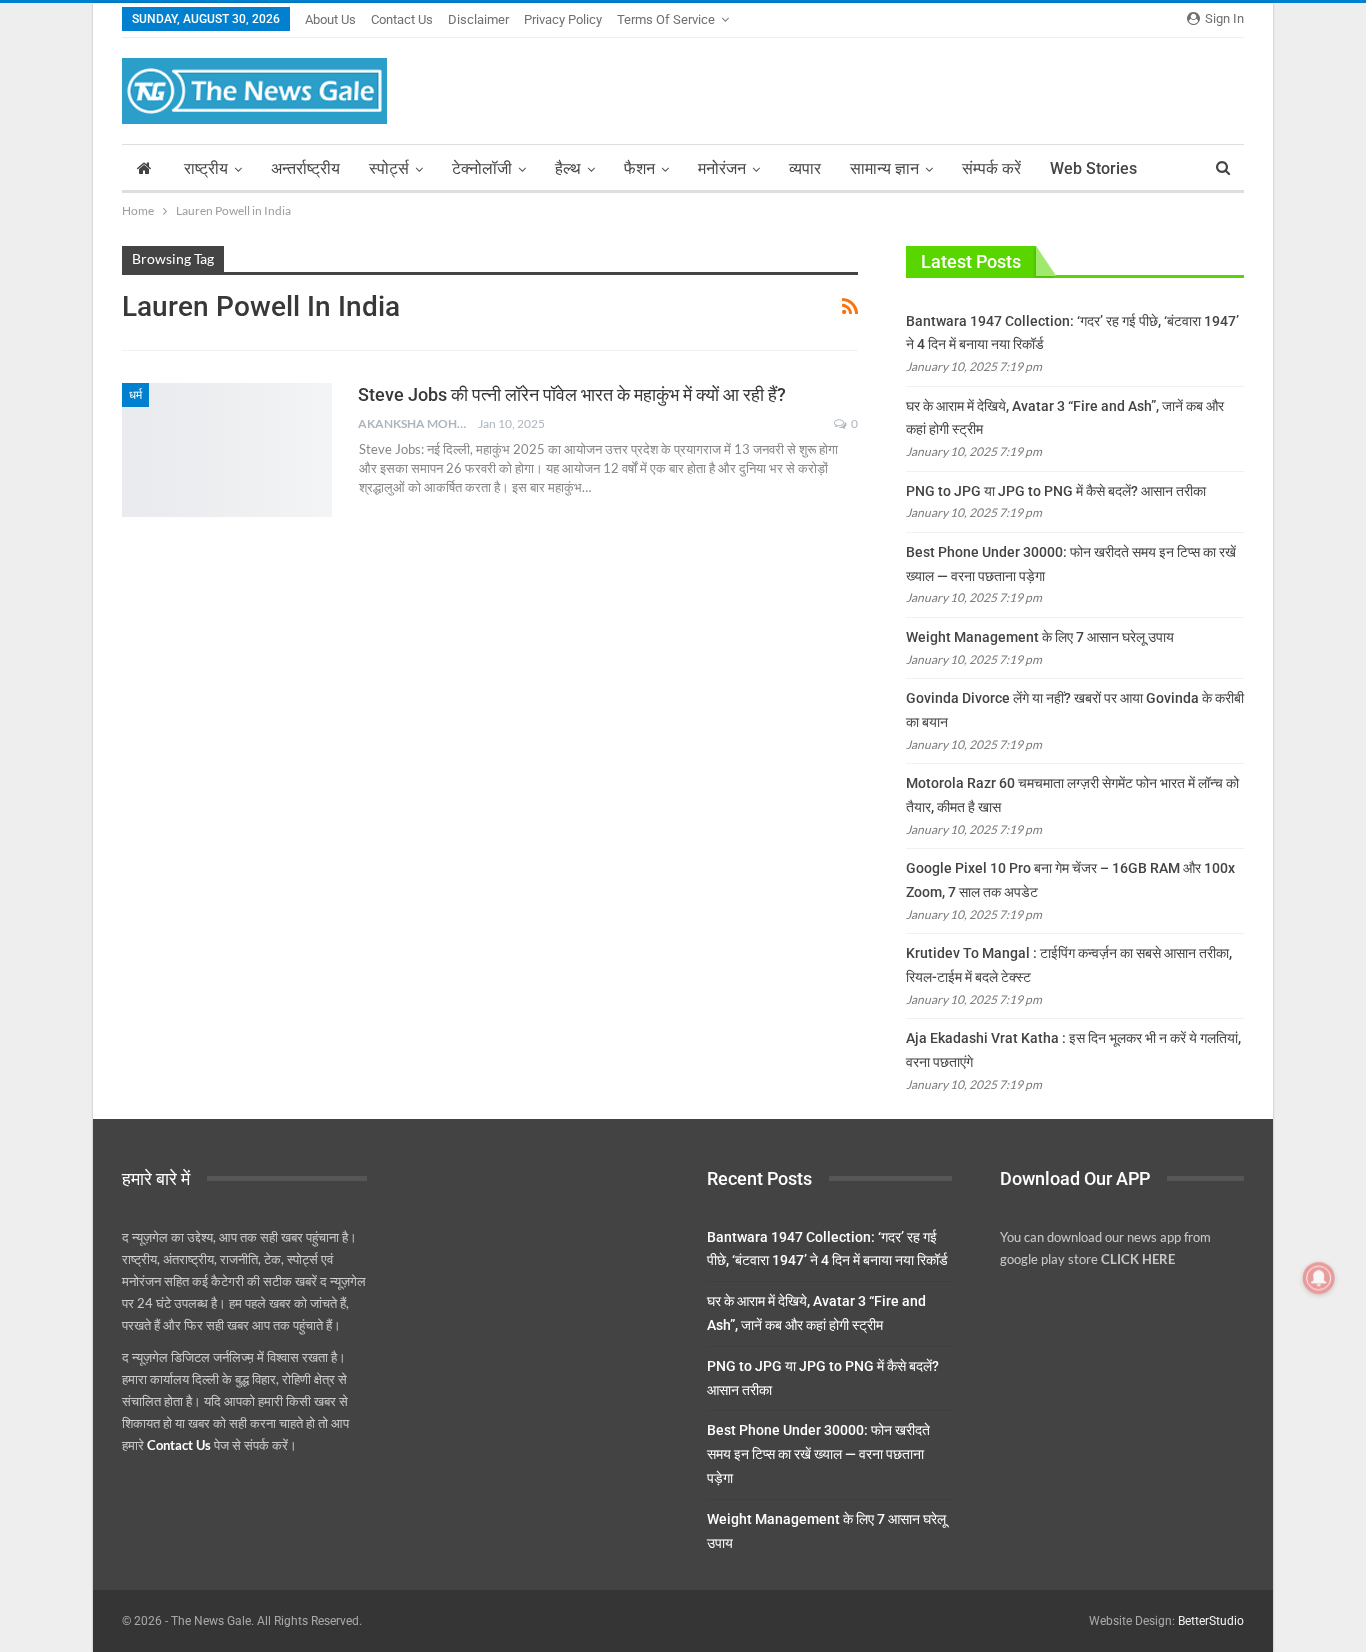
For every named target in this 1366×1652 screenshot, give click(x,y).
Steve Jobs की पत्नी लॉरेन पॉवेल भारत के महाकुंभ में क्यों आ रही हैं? (572, 394)
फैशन (639, 168)
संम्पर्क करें (991, 168)
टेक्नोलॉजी (482, 168)
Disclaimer (478, 19)
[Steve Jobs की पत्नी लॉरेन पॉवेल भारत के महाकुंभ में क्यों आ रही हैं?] (227, 450)
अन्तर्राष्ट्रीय (305, 168)
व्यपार (805, 168)
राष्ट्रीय (206, 168)
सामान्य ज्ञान (884, 168)
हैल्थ (568, 168)
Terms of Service (666, 19)
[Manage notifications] (1319, 1278)
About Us (330, 19)
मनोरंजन (722, 168)
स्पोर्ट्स (389, 168)
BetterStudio (1211, 1621)
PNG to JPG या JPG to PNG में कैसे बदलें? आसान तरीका (1056, 491)
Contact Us (402, 19)
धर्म (135, 395)
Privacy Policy (563, 19)
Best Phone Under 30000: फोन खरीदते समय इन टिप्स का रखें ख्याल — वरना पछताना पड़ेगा (818, 1454)
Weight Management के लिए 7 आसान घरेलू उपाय (1040, 637)
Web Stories (1093, 168)
